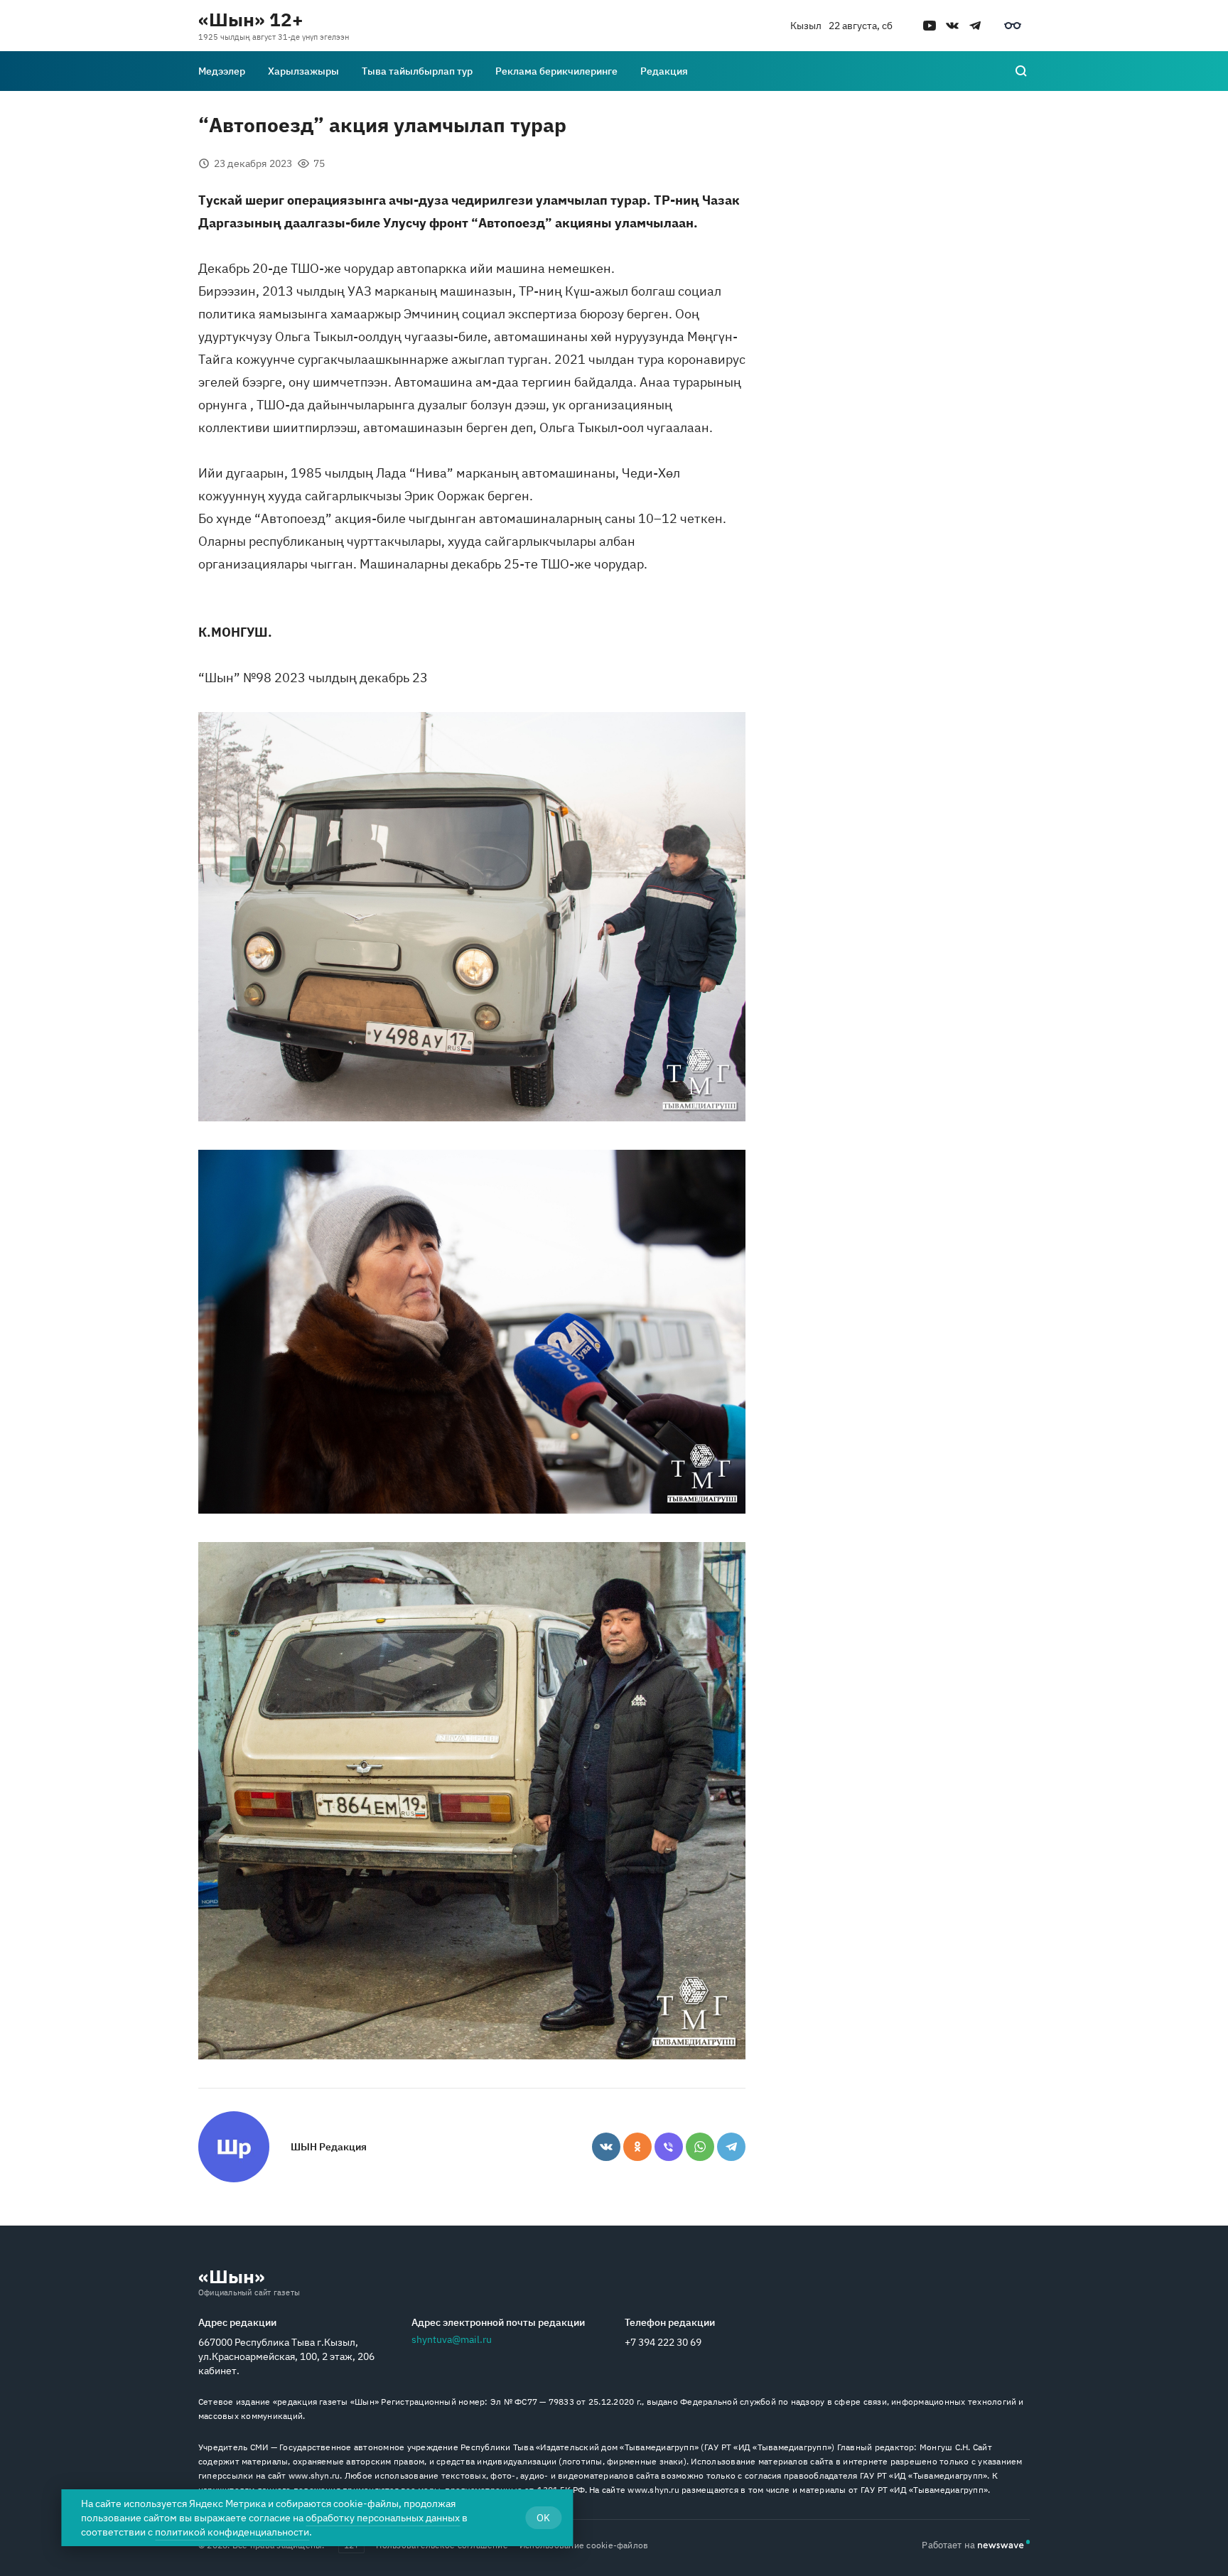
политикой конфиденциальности (232, 2532)
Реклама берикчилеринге (556, 71)
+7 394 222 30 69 (663, 2342)
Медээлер (222, 71)
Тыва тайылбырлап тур (417, 71)
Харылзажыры (303, 71)
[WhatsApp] (700, 2147)
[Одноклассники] (637, 2147)
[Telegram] (731, 2147)
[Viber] (669, 2147)
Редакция (664, 71)
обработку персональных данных (383, 2518)
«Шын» (232, 2276)
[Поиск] (1021, 71)
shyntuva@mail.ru (452, 2339)
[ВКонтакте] (606, 2147)
